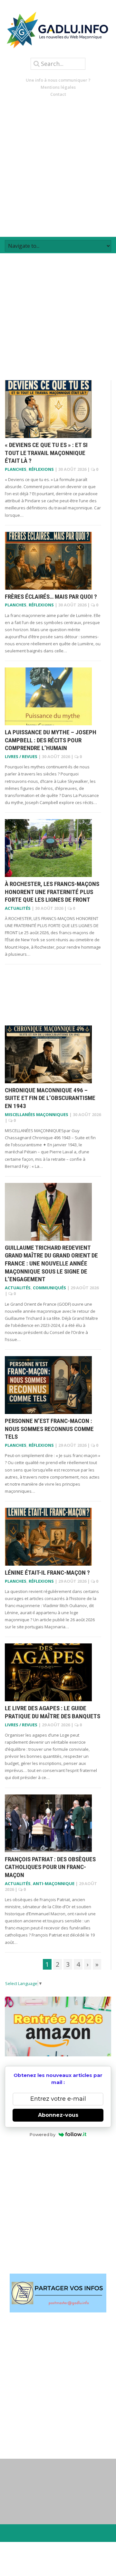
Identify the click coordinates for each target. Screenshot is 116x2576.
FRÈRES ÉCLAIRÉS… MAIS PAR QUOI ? (51, 597)
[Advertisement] (58, 167)
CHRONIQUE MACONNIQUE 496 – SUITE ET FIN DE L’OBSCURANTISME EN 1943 (50, 1098)
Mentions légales (58, 87)
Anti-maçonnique (54, 1883)
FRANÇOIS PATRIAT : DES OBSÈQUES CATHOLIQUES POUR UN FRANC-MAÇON (50, 1867)
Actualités (18, 908)
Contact (58, 94)
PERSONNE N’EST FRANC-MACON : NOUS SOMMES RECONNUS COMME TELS (49, 1429)
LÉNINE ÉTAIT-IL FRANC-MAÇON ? (47, 1573)
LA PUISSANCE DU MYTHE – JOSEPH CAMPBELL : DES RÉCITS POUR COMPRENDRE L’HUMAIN (51, 740)
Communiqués (49, 1288)
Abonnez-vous (58, 2115)
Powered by (43, 2134)
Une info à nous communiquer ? (58, 80)
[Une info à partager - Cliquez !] (58, 2293)
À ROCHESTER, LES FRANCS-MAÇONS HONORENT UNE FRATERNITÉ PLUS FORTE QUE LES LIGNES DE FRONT (52, 892)
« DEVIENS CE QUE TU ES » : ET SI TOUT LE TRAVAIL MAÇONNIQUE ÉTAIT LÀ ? (46, 453)
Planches (16, 469)
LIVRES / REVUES (21, 756)
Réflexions (41, 469)
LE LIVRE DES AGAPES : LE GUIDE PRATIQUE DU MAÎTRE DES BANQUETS (53, 1712)
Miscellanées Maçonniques (37, 1114)
